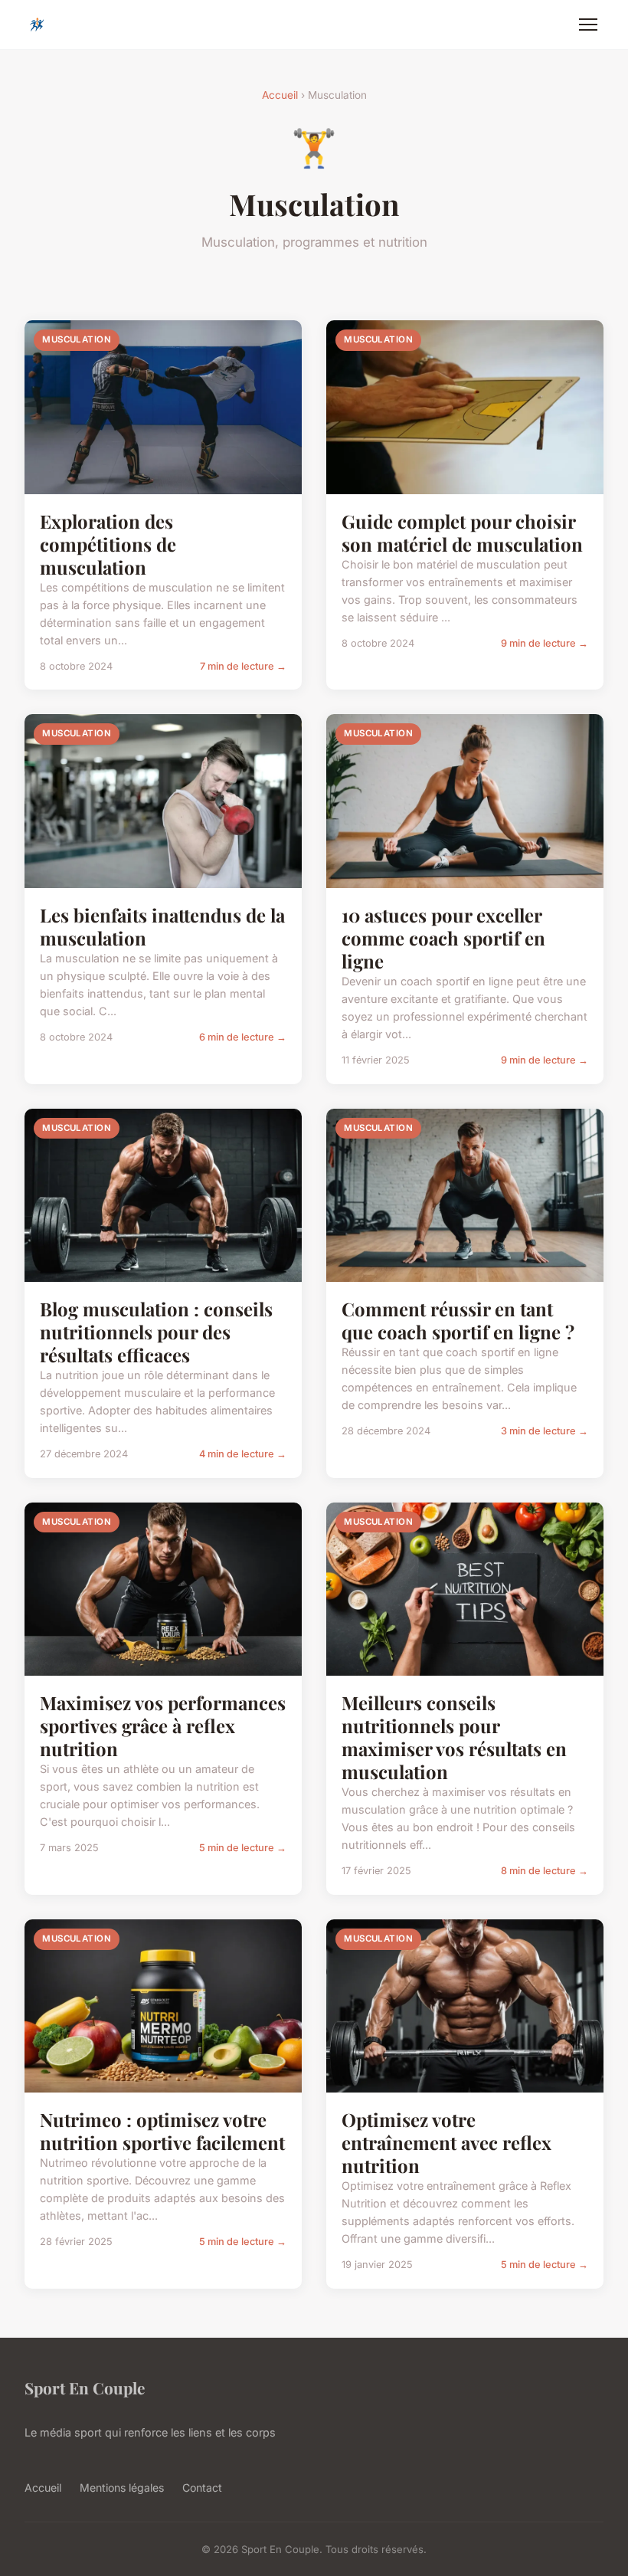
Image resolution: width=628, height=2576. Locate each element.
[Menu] (588, 25)
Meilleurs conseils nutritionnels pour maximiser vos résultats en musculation (454, 1737)
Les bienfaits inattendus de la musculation (162, 926)
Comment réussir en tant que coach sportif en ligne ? (458, 1320)
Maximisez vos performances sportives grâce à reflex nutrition (163, 1726)
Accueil (280, 95)
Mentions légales (122, 2488)
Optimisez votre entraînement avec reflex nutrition (446, 2142)
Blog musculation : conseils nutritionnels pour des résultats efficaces (156, 1332)
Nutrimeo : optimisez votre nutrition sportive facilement (162, 2131)
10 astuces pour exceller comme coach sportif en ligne (443, 938)
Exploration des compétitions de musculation (108, 544)
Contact (202, 2488)
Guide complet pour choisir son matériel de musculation (462, 533)
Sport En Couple (85, 2388)
